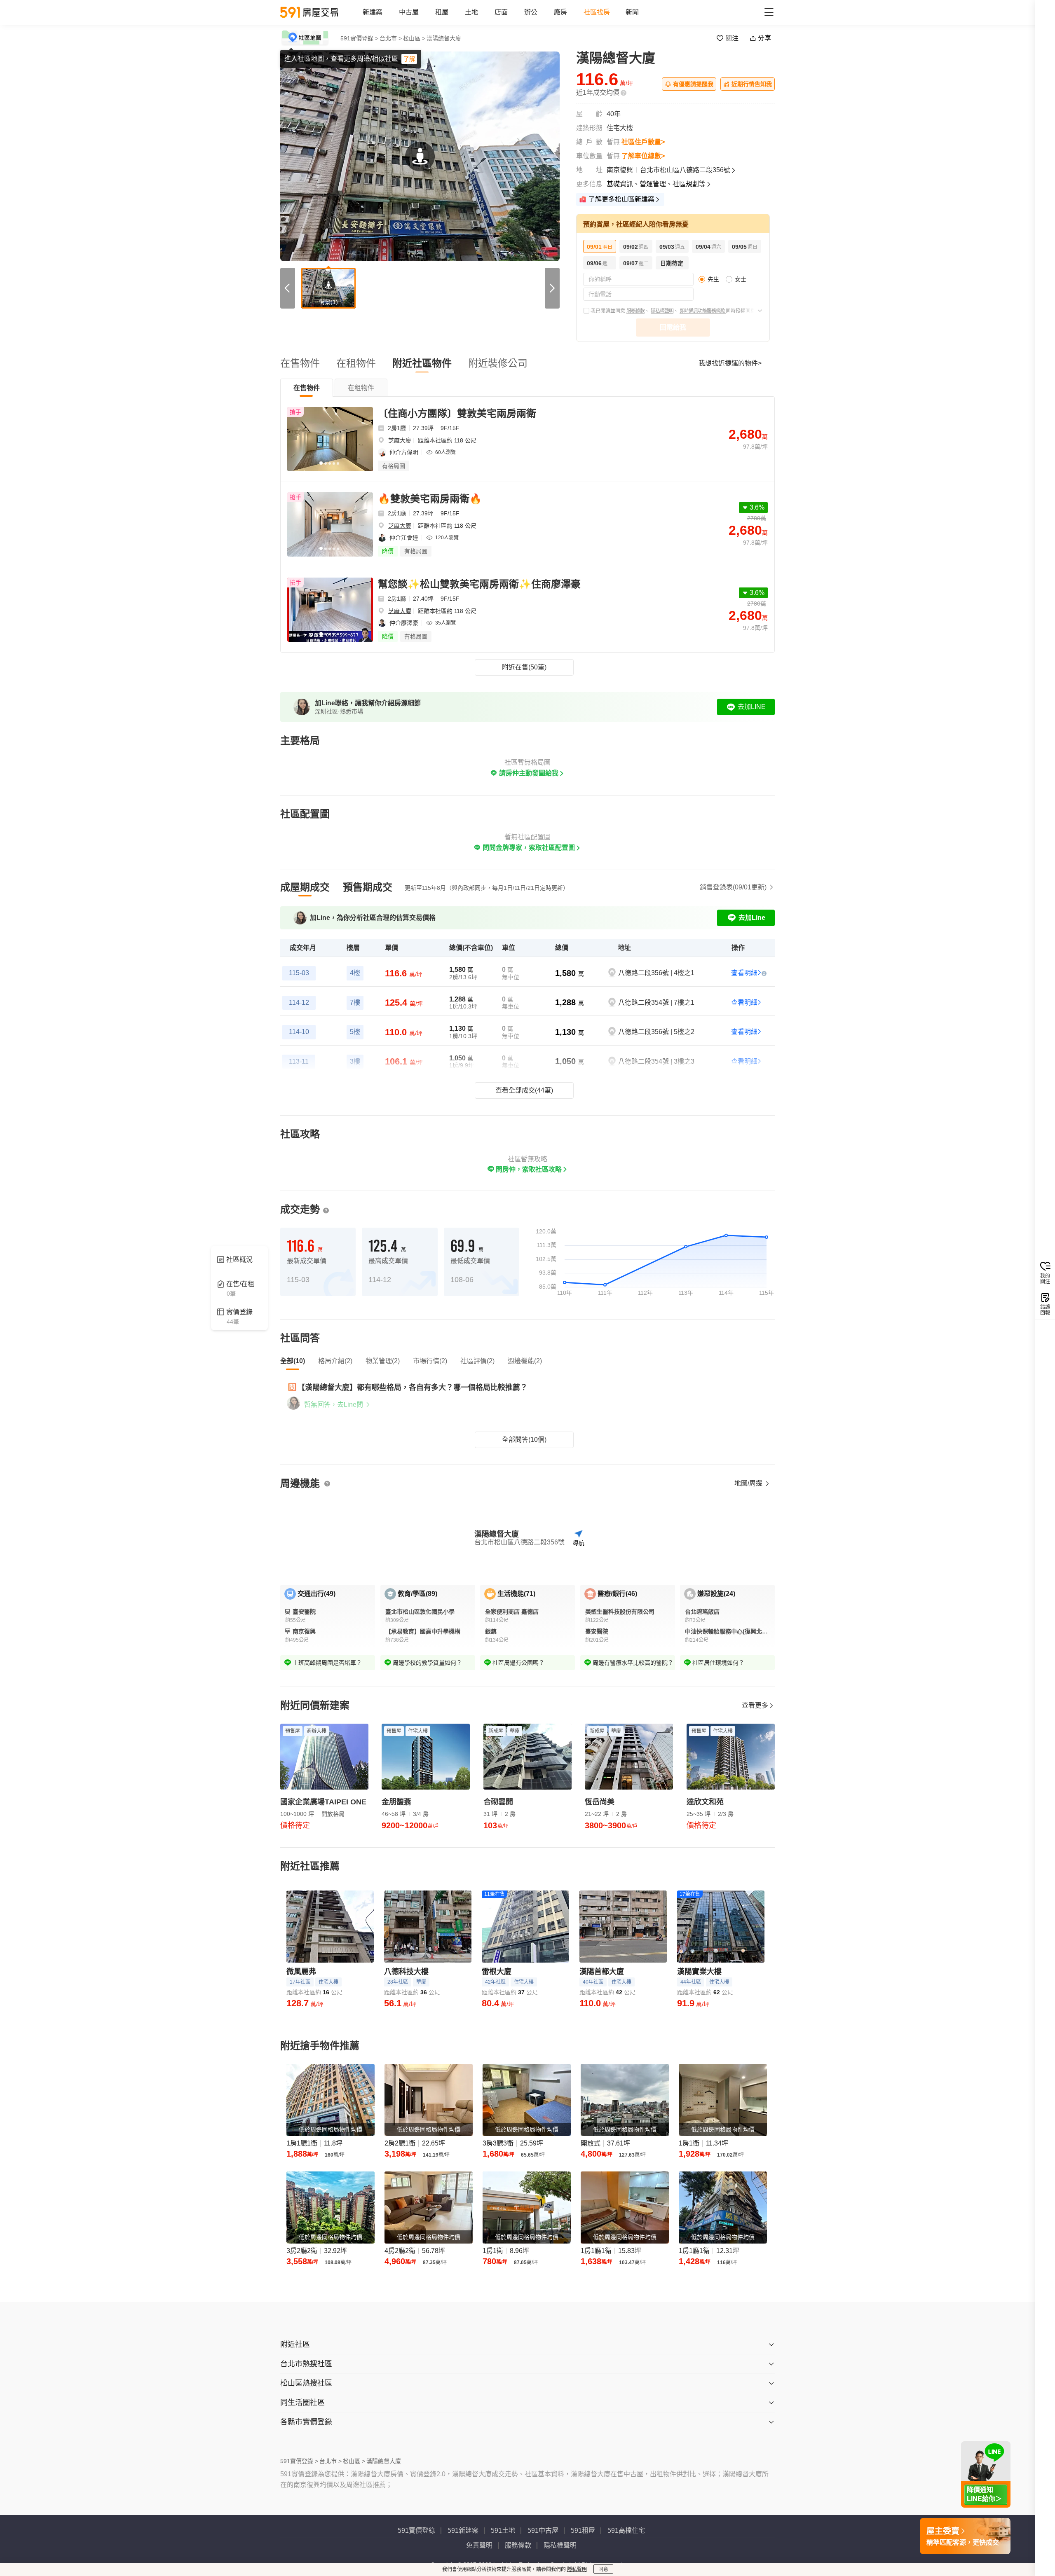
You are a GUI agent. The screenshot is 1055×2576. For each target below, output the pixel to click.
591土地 (503, 2530)
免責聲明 (479, 2545)
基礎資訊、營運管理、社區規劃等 (656, 184)
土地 (471, 12)
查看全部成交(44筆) (524, 1090)
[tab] (307, 388)
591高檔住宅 (626, 2530)
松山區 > (414, 38)
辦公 (531, 12)
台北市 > (391, 38)
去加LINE (752, 707)
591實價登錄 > (359, 38)
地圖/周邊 (749, 1483)
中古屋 (409, 12)
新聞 (632, 12)
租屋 (442, 12)
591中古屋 (543, 2530)
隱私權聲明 (662, 311)
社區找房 (597, 12)
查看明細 (744, 973)
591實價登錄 (416, 2530)
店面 (501, 12)
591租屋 (583, 2530)
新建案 (373, 12)
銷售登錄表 (733, 887)
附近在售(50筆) (524, 667)
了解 (409, 59)
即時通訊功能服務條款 (703, 311)
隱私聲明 (577, 2569)
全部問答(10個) (524, 1440)
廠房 (560, 12)
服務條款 (635, 311)
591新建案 (463, 2530)
